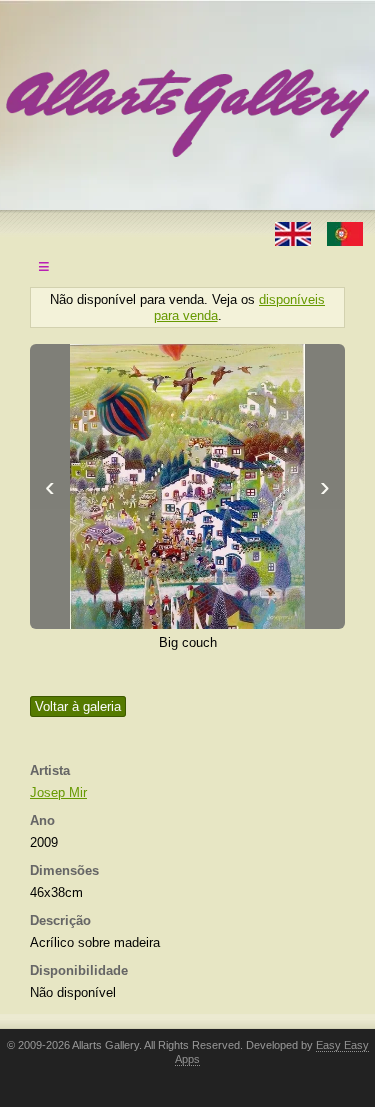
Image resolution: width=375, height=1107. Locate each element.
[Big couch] (187, 486)
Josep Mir (58, 792)
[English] (295, 232)
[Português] (345, 232)
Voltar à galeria (78, 706)
